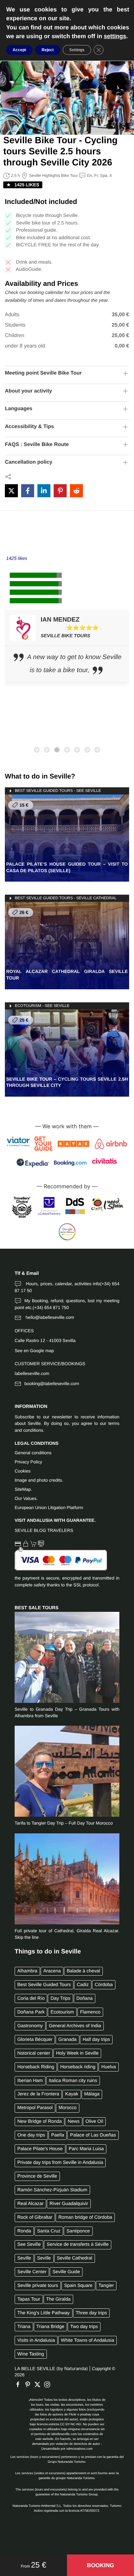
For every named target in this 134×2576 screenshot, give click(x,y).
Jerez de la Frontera (38, 2094)
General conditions (33, 1453)
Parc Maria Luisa (86, 2149)
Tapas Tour (29, 2299)
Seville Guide (66, 2272)
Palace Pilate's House (40, 2149)
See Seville (29, 2244)
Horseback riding (78, 2067)
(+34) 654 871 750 (51, 1308)
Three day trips (91, 2313)
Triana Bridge (50, 2327)
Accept (19, 50)
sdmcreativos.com (80, 2449)
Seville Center (32, 2272)
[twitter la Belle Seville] (39, 2384)
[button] (100, 2565)
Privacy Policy (28, 1462)
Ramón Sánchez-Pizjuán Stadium (52, 2190)
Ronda (24, 2231)
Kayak (72, 2094)
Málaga (92, 2094)
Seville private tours (38, 2286)
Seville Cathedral (75, 2258)
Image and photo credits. (39, 1480)
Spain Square (78, 2286)
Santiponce (78, 2231)
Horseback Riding (36, 2067)
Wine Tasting (31, 2354)
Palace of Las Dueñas (93, 2135)
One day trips (31, 2135)
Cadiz (83, 1985)
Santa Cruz (49, 2231)
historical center (34, 2053)
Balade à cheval (83, 1971)
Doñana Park (31, 2012)
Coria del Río (31, 1998)
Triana (24, 2327)
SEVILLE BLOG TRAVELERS (44, 1530)
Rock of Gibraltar (35, 2217)
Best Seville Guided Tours (44, 1985)
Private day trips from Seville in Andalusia (60, 2163)
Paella (58, 2135)
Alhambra (27, 1971)
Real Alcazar (30, 2204)
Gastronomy (30, 2026)
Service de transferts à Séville (78, 2244)
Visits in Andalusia (36, 2340)
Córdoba (104, 1985)
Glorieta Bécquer (35, 2040)
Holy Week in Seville (77, 2053)
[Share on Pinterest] (60, 491)
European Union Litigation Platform (49, 1508)
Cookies (23, 1471)
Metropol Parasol (35, 2108)
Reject (48, 50)
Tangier (106, 2286)
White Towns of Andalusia (87, 2340)
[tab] (37, 750)
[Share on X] (11, 491)
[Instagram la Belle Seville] (49, 2384)
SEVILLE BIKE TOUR (64, 636)
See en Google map (34, 1351)
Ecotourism (62, 2012)
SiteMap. (23, 1489)
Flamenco (90, 2012)
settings (115, 36)
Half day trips (96, 2040)
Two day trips (84, 2327)
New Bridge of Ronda (40, 2121)
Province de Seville (37, 2176)
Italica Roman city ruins (73, 2081)
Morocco (67, 2108)
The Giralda (58, 2299)
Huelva (109, 2067)
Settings (77, 50)
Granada (68, 2040)
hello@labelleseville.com (49, 1317)
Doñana (85, 1998)
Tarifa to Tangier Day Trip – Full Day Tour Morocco (64, 1823)
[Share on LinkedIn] (44, 491)
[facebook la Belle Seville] (20, 2384)
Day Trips (61, 1998)
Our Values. (26, 1498)
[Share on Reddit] (76, 491)
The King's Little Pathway (43, 2313)
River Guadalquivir (69, 2204)
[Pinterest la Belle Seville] (29, 2384)
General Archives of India (75, 2026)
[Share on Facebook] (28, 491)
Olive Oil (94, 2121)
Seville (24, 2258)
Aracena (52, 1971)
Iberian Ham (30, 2081)
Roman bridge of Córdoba (86, 2217)
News (74, 2121)
